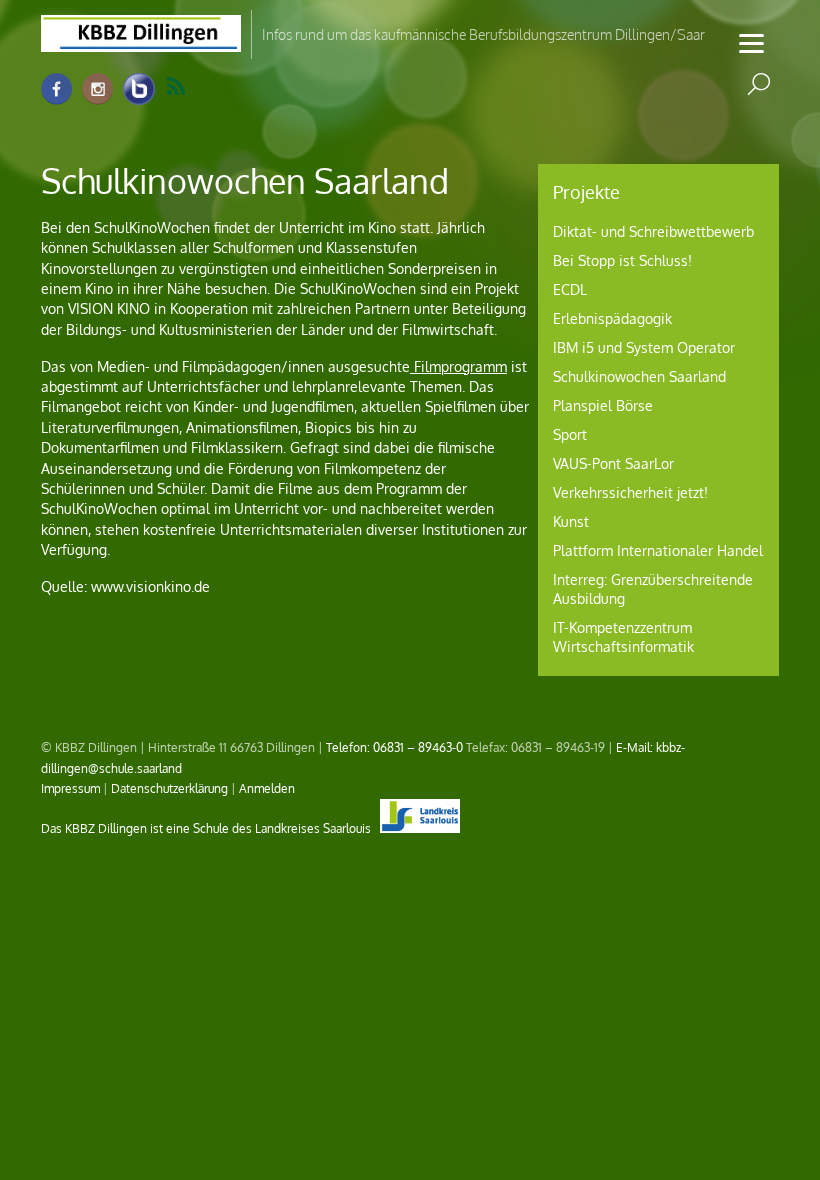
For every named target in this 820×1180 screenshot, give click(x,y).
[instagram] (98, 89)
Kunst (571, 521)
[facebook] (57, 89)
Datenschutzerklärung (169, 788)
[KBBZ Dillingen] (141, 40)
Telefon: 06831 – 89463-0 (394, 747)
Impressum (70, 788)
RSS (188, 87)
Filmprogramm (458, 366)
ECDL (570, 289)
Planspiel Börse (603, 405)
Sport (570, 434)
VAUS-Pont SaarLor (613, 463)
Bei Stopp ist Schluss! (622, 260)
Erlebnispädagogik (612, 318)
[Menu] (751, 42)
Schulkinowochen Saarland (639, 376)
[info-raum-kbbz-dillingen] (139, 89)
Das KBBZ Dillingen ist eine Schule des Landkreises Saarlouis (207, 828)
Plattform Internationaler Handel (658, 550)
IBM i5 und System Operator (644, 347)
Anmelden (267, 788)
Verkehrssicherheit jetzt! (630, 492)
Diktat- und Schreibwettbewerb (653, 231)
